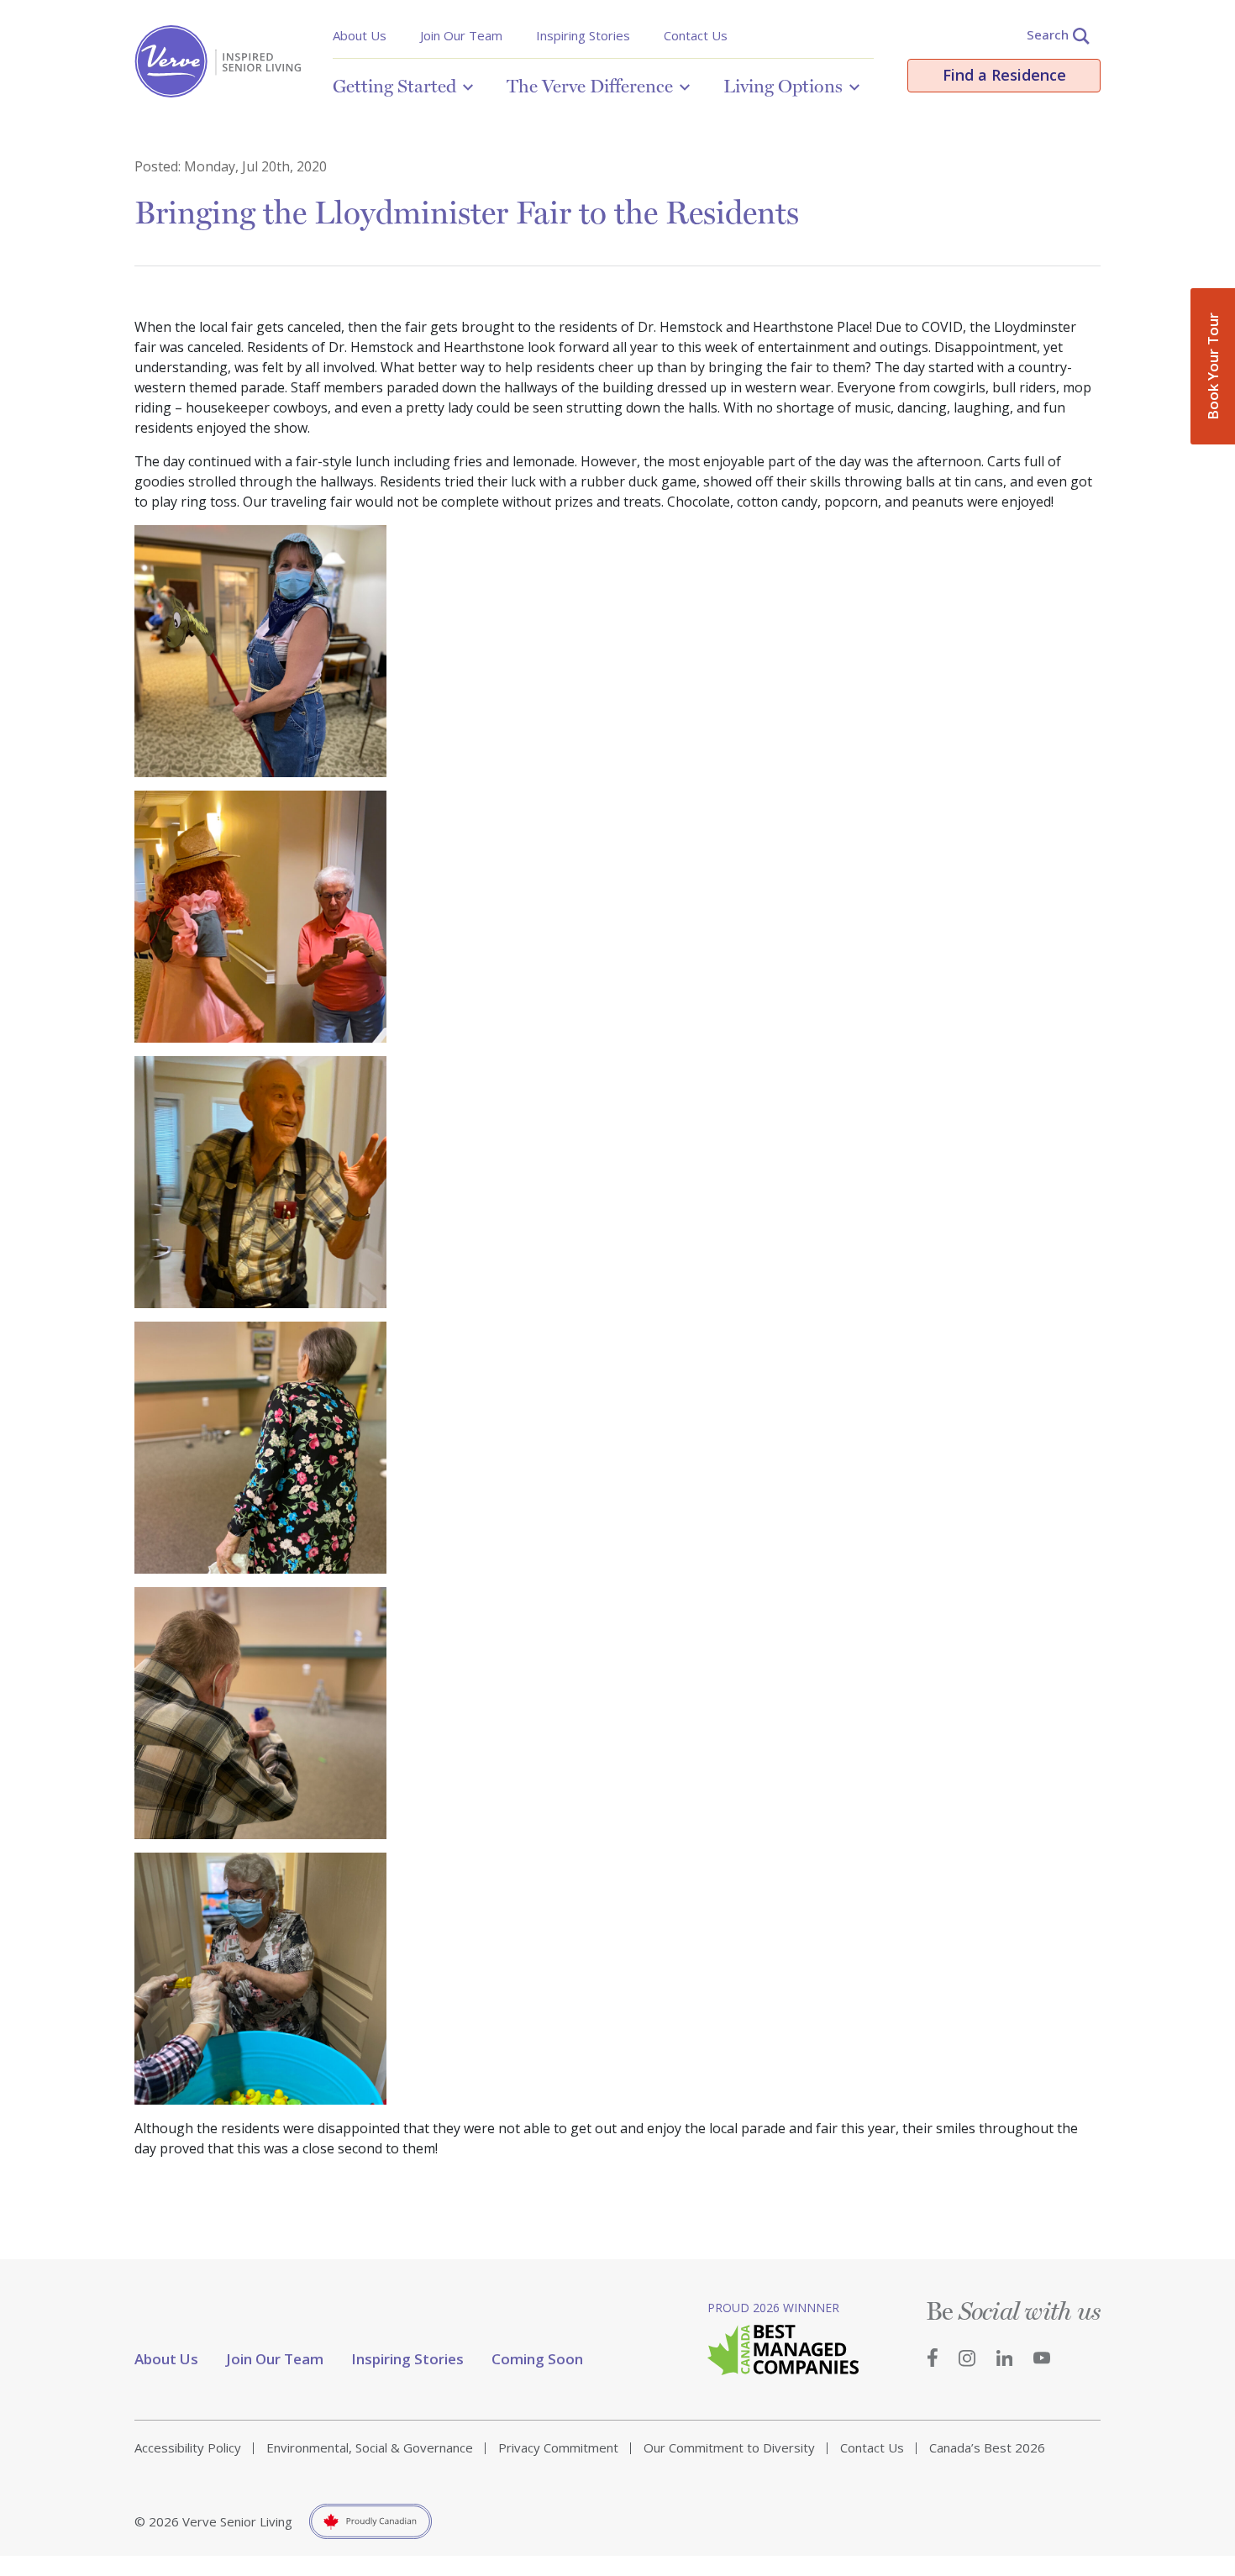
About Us (360, 35)
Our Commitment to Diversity (729, 2447)
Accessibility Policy (188, 2447)
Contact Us (696, 35)
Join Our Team (461, 35)
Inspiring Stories (583, 35)
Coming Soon (537, 2359)
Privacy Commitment (558, 2447)
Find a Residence (1004, 75)
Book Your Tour (1213, 366)
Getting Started (394, 86)
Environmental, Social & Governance (370, 2447)
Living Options (783, 86)
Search (1048, 34)
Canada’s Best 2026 (987, 2447)
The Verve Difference (590, 86)
